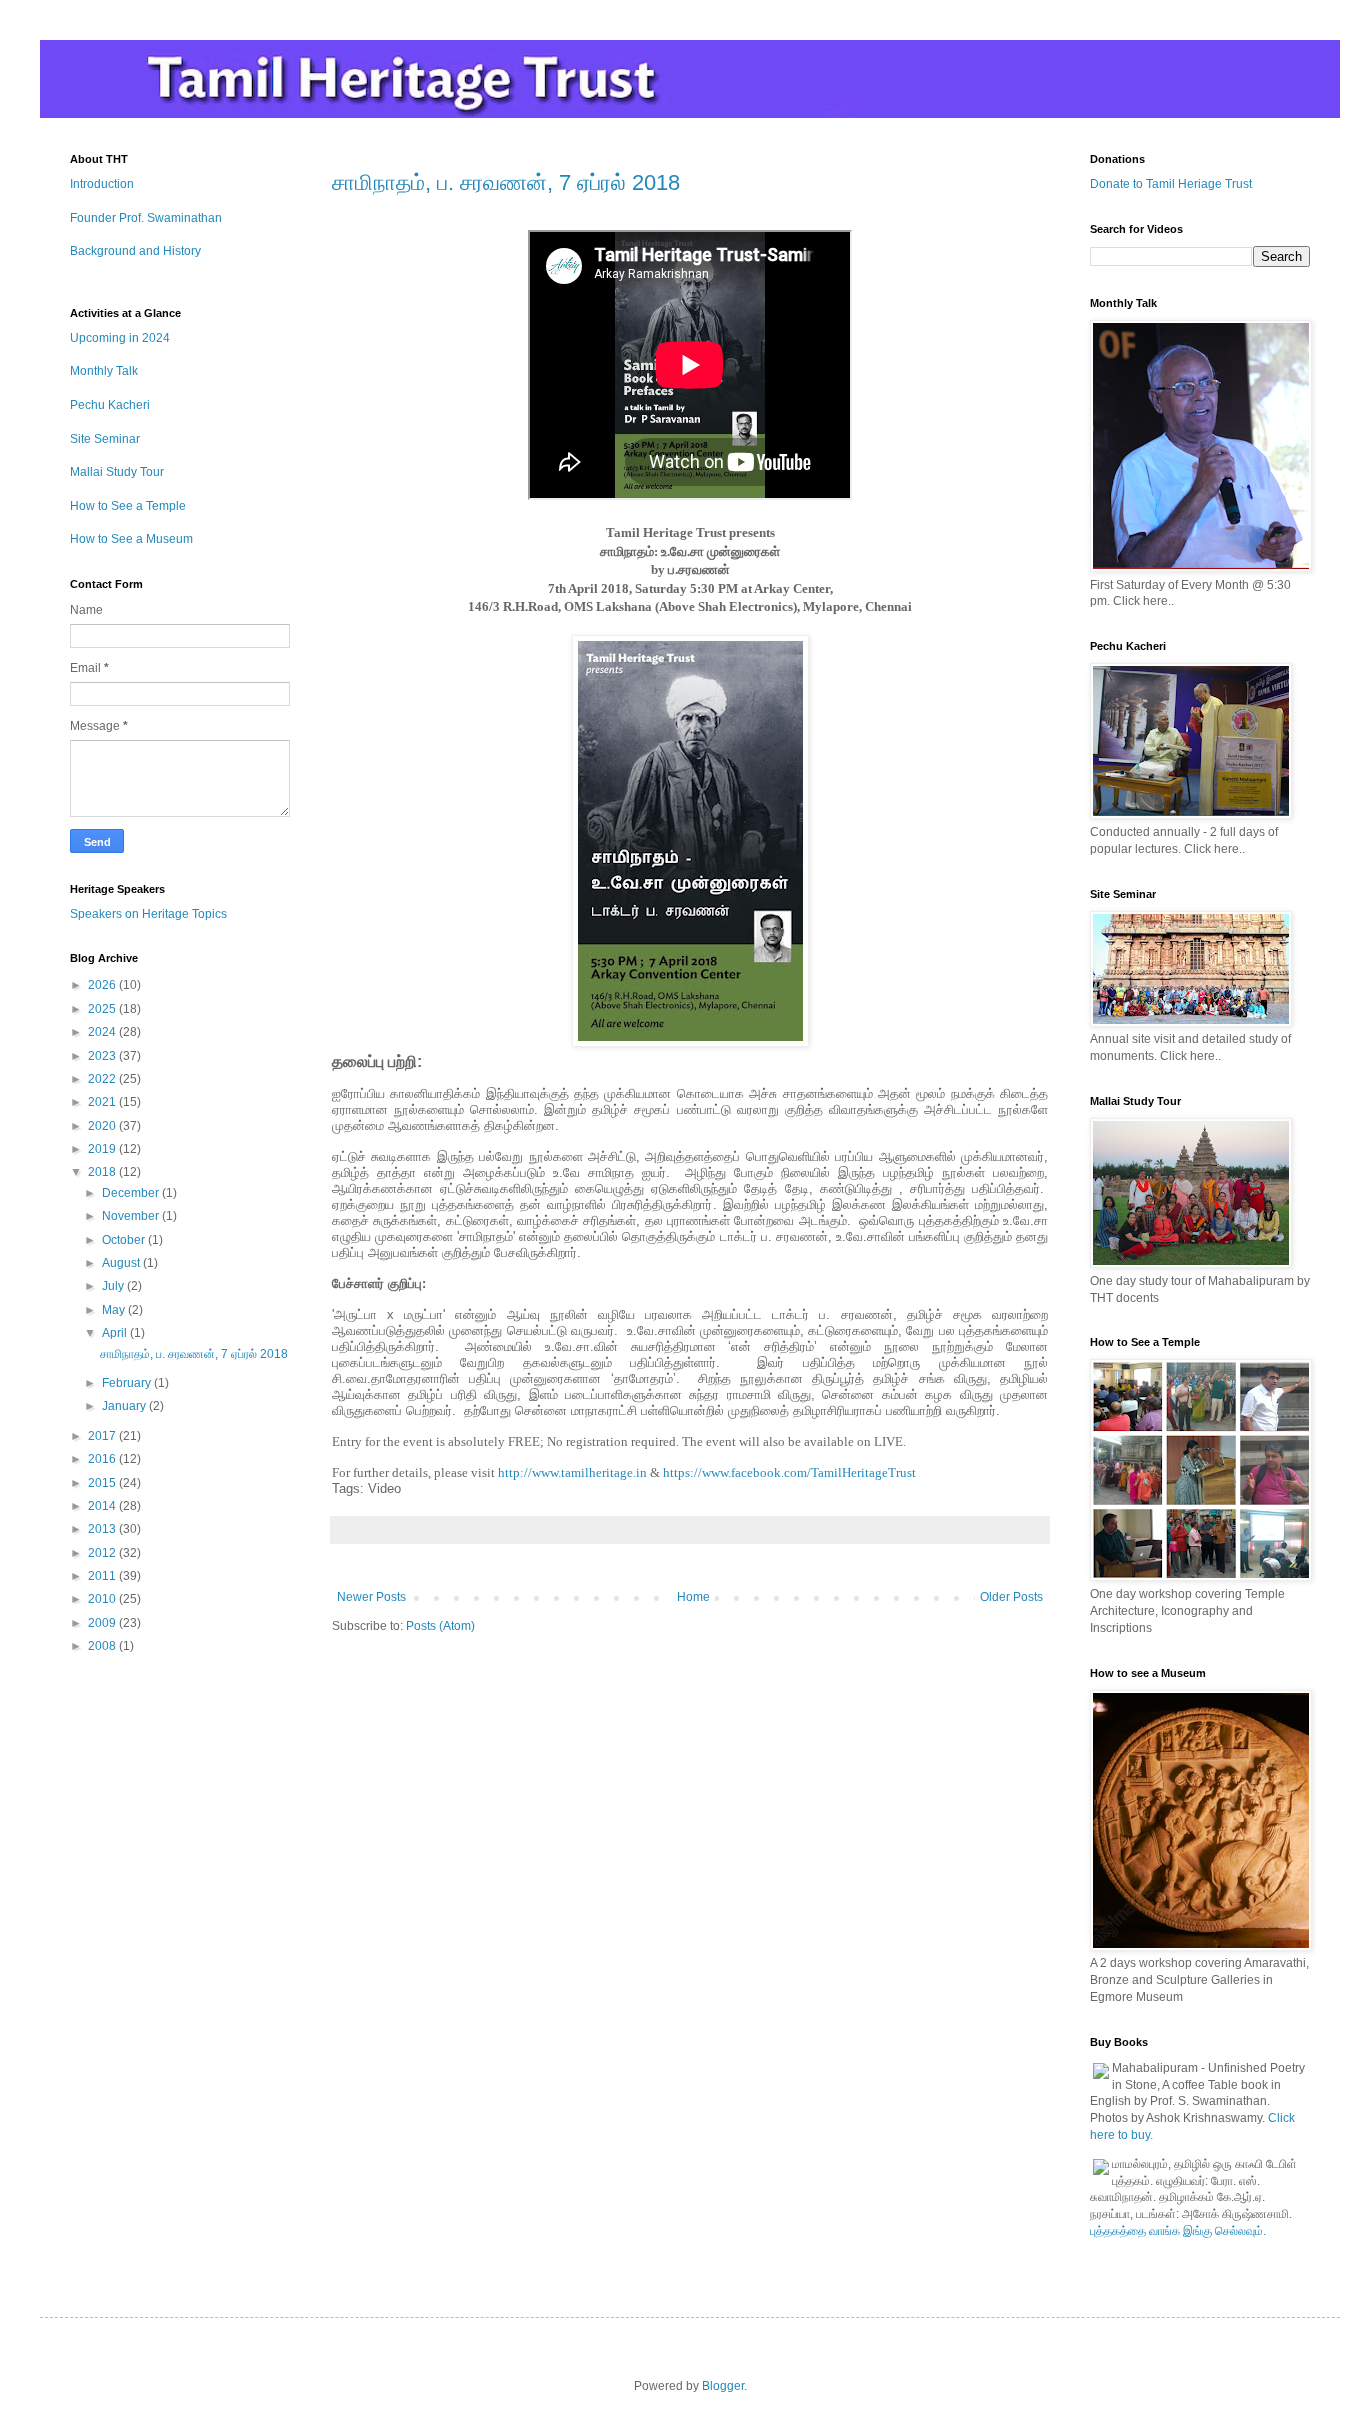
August (122, 1263)
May (115, 1310)
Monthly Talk (104, 371)
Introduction (102, 184)
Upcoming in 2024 (120, 338)
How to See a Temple (128, 506)
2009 (103, 1623)
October (125, 1240)
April (116, 1333)
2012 (103, 1553)
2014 (103, 1506)
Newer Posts (371, 1597)
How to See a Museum (131, 539)
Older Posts (1011, 1597)
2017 (103, 1436)
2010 (103, 1599)
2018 (103, 1172)
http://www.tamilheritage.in (572, 1472)
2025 (103, 1009)
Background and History (135, 251)
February (128, 1383)
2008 (103, 1646)
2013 (103, 1529)
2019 (103, 1149)
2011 (103, 1576)
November (132, 1216)
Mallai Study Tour (117, 472)
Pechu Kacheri (110, 405)
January (125, 1406)
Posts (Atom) (440, 1626)
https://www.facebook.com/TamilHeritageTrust (789, 1472)
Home (693, 1597)
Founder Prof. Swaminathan (146, 218)
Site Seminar (105, 439)
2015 (103, 1483)
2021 (103, 1102)
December (132, 1193)
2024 (103, 1032)
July (114, 1286)
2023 (103, 1056)
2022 (103, 1079)
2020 (103, 1126)
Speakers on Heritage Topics (148, 914)
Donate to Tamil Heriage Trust (1171, 184)
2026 (103, 985)
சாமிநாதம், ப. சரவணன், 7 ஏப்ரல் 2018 (506, 182)
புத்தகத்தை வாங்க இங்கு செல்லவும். (1178, 2231)
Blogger (723, 2386)
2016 (103, 1459)
